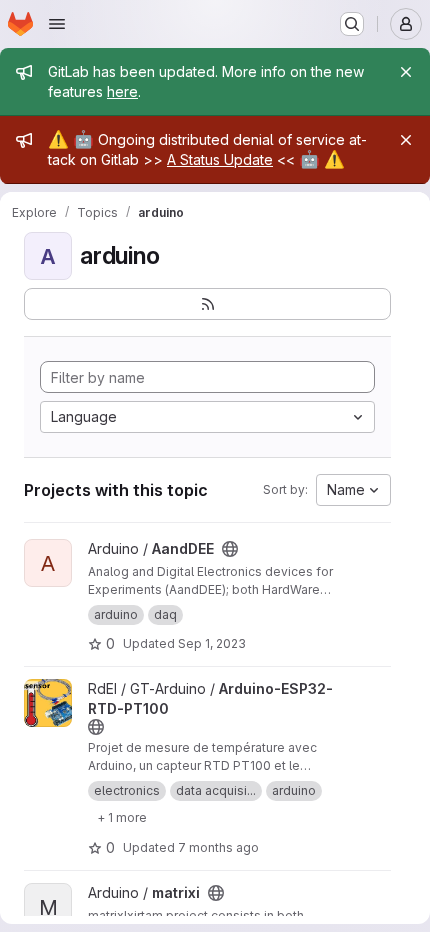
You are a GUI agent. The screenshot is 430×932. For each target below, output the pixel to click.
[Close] (406, 72)
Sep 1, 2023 (212, 643)
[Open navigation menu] (57, 24)
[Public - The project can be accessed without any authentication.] (230, 549)
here (122, 91)
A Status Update (220, 159)
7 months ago (218, 847)
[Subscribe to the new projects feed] (207, 304)
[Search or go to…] (352, 24)
